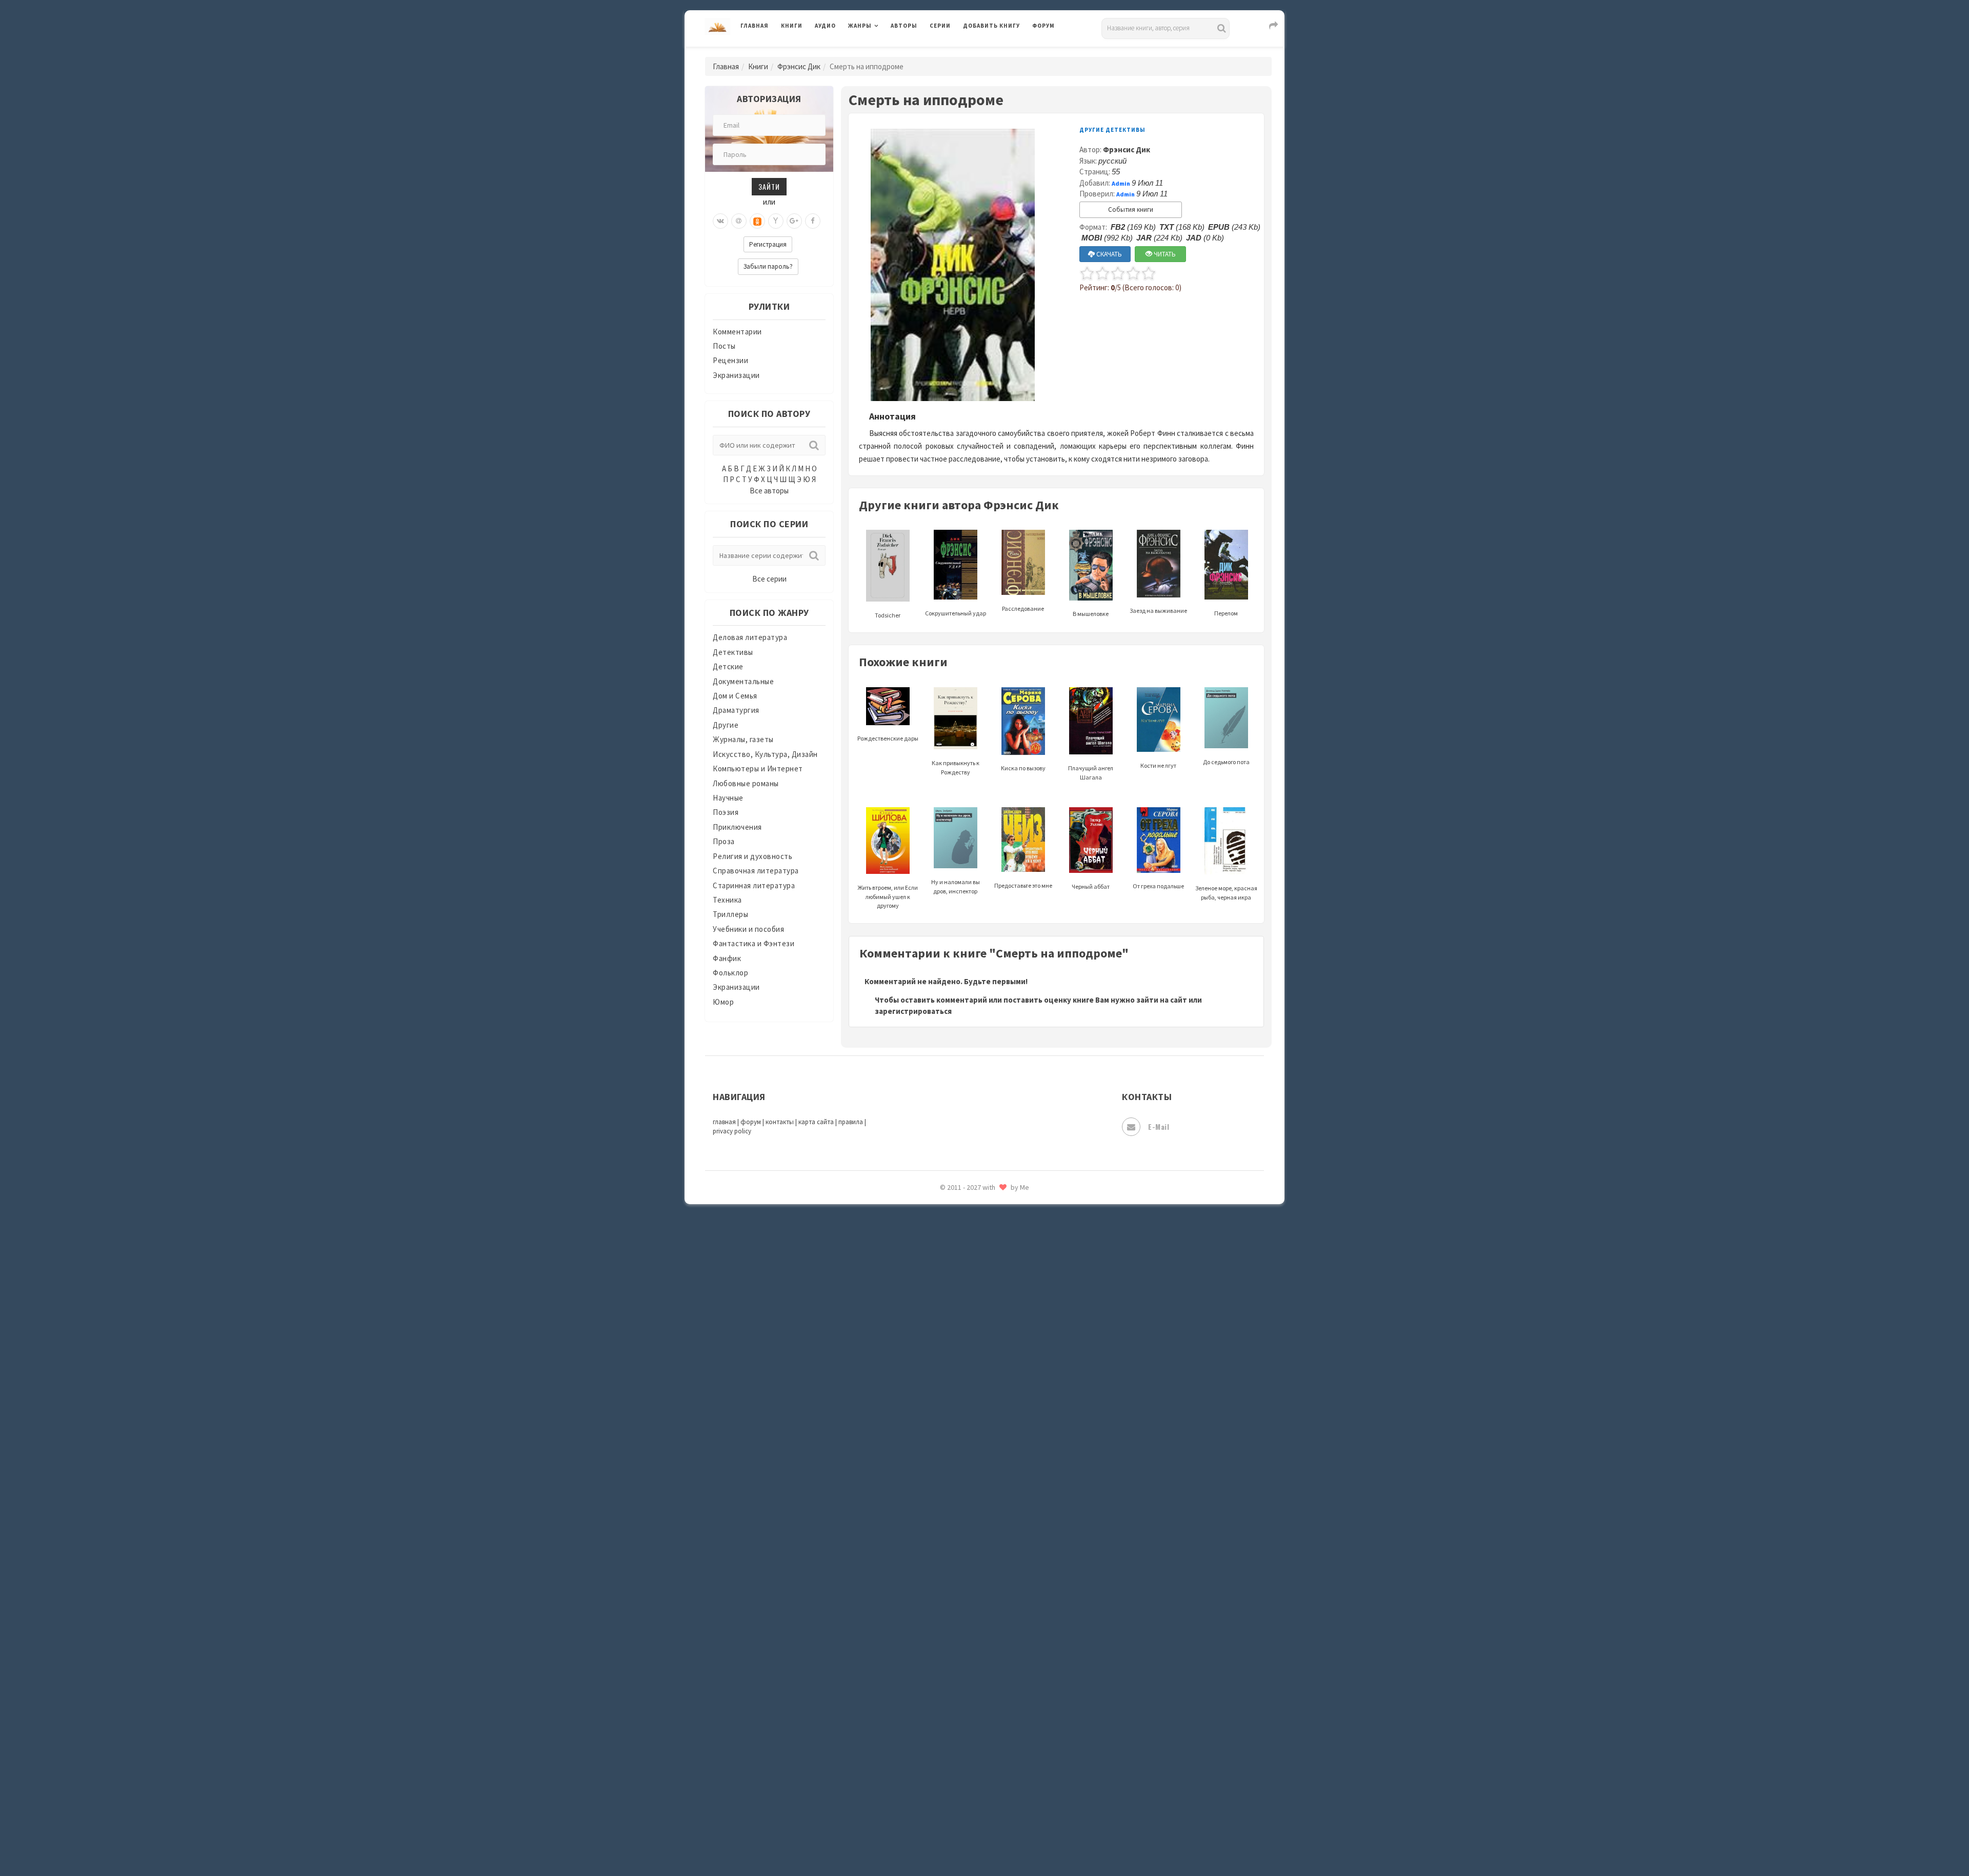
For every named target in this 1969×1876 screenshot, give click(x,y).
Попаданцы (985, 1336)
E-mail (1159, 1126)
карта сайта (816, 1122)
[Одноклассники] (757, 221)
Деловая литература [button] (884, 52)
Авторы (904, 26)
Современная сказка (1000, 1543)
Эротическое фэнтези (1003, 1818)
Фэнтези (979, 1704)
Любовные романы (746, 783)
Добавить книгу (991, 26)
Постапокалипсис (997, 1383)
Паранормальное (993, 1314)
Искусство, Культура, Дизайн (765, 754)
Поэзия (726, 812)
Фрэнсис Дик (799, 66)
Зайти (769, 186)
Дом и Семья (735, 696)
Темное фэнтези (993, 1612)
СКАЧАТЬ (1108, 254)
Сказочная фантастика (1005, 1474)
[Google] (794, 221)
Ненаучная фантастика (1005, 1291)
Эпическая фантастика (1005, 1749)
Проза (724, 841)
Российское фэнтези (1001, 1451)
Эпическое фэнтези (999, 1772)
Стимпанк (982, 1589)
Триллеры (730, 914)
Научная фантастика (1001, 1268)
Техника (727, 900)
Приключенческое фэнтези (1013, 1405)
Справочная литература (756, 871)
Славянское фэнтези (1001, 1497)
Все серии (769, 579)
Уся (970, 1681)
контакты (780, 1122)
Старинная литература (754, 885)
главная (724, 1122)
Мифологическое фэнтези (1011, 1222)
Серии (940, 26)
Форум (1043, 26)
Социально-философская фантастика (1032, 1566)
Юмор (723, 1002)
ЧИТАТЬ (1164, 254)
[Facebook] (813, 221)
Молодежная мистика (1003, 1245)
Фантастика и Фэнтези (754, 943)
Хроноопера (985, 1726)
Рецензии (730, 360)
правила (851, 1122)
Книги (792, 26)
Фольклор (730, 973)
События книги (1131, 209)
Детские (728, 666)
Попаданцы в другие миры (1011, 1360)
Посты (724, 346)
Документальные (743, 681)
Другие (726, 725)
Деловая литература (1000, 52)
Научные (728, 798)
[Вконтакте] (720, 221)
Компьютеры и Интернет (758, 769)
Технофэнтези (990, 1635)
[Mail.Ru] (739, 221)
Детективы (733, 652)
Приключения (737, 827)
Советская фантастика (1005, 1520)
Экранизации (736, 375)
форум (751, 1122)
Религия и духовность (752, 856)
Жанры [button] (860, 26)
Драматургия (736, 710)
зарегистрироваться (913, 1011)
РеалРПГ (978, 1428)
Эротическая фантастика (1009, 1795)
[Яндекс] (776, 221)
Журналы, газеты (743, 739)
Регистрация (768, 244)
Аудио (825, 26)
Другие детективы (1112, 130)
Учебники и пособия (748, 929)
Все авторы (769, 491)
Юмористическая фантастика (1017, 1841)
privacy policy (732, 1131)
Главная (755, 26)
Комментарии (737, 332)
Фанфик (727, 958)
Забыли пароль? (768, 266)
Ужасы (975, 1658)
